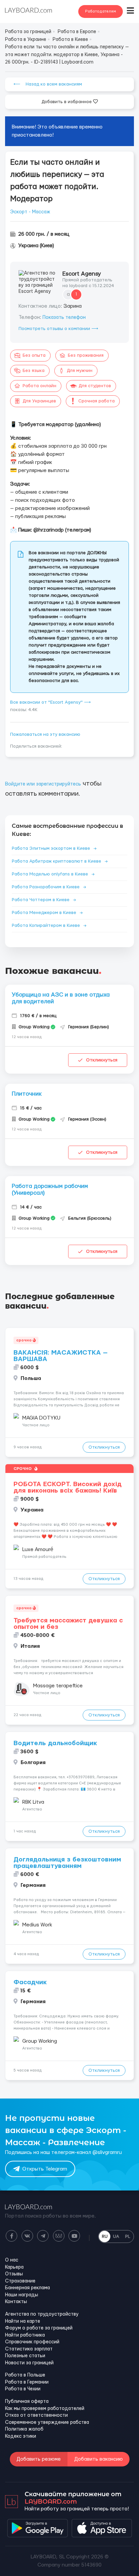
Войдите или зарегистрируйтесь (43, 784)
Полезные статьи (25, 2356)
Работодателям (101, 11)
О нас (12, 2260)
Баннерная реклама (27, 2288)
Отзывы (14, 2274)
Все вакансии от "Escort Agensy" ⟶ (50, 702)
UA (116, 2237)
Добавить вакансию (99, 2459)
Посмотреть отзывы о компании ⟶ (58, 329)
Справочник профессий (32, 2342)
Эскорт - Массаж (30, 212)
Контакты (16, 2302)
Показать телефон (64, 318)
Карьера (14, 2267)
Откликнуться (102, 1060)
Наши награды (22, 2295)
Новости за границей (29, 2363)
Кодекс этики (21, 2436)
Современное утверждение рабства (47, 2422)
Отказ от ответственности (36, 2415)
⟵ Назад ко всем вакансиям (48, 84)
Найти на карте (23, 2321)
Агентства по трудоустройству (42, 2314)
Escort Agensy (82, 274)
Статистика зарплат (29, 2349)
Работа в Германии (27, 2382)
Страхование (20, 2281)
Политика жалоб (24, 2429)
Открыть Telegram (45, 2169)
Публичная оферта (27, 2402)
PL (128, 2237)
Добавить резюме (39, 2459)
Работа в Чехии (23, 2389)
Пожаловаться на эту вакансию (45, 734)
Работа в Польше (25, 2375)
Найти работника (25, 2335)
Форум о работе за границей (39, 2328)
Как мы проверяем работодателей (45, 2409)
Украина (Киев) (36, 246)
